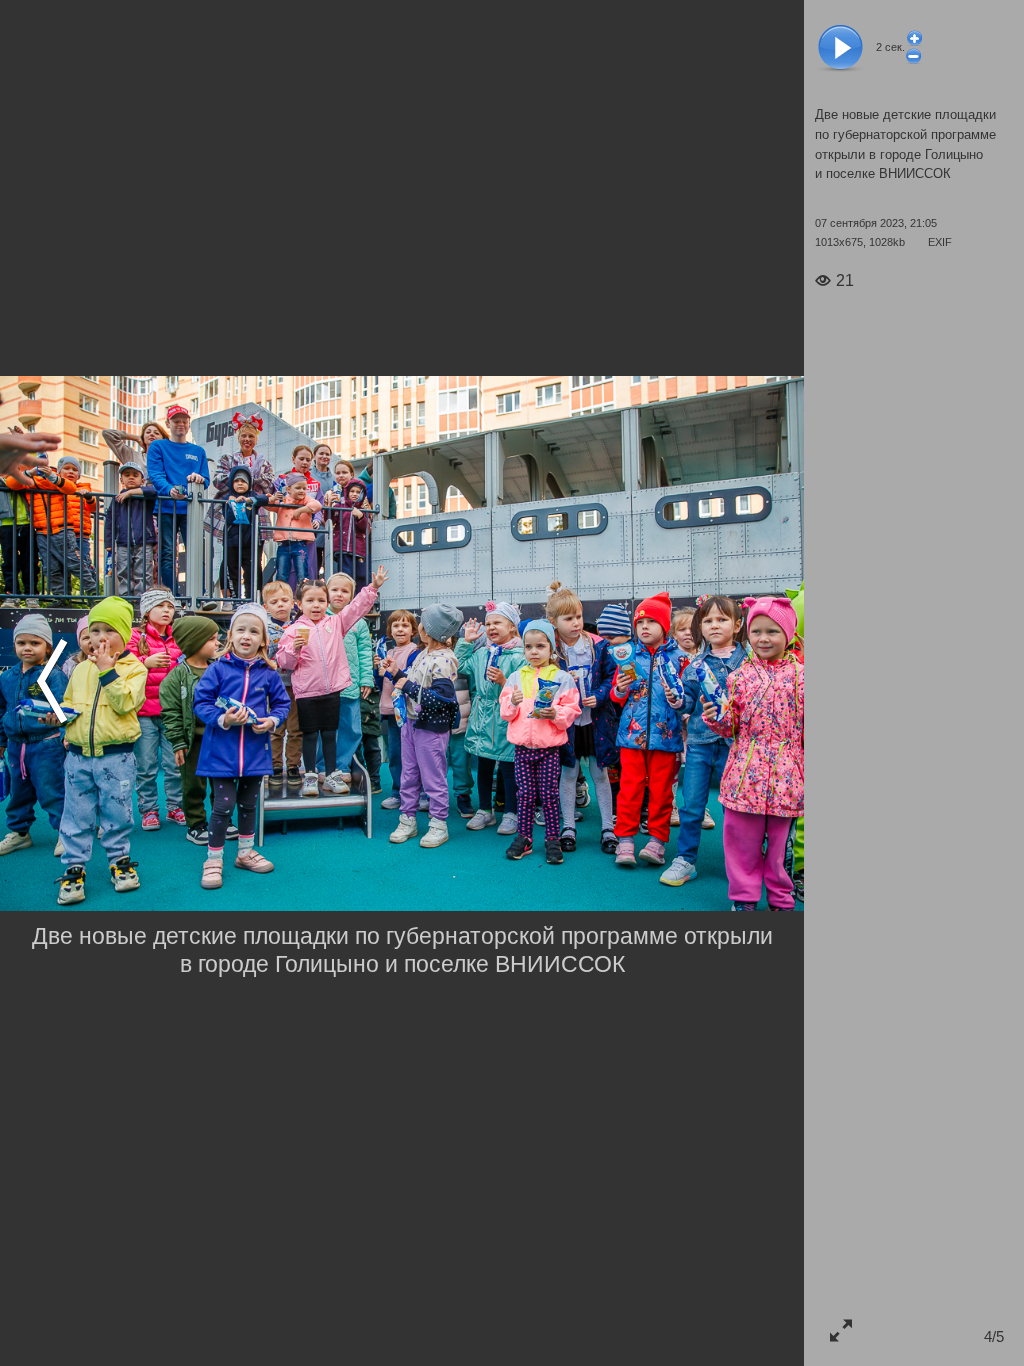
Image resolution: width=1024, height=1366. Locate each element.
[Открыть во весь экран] (840, 1329)
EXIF (940, 242)
